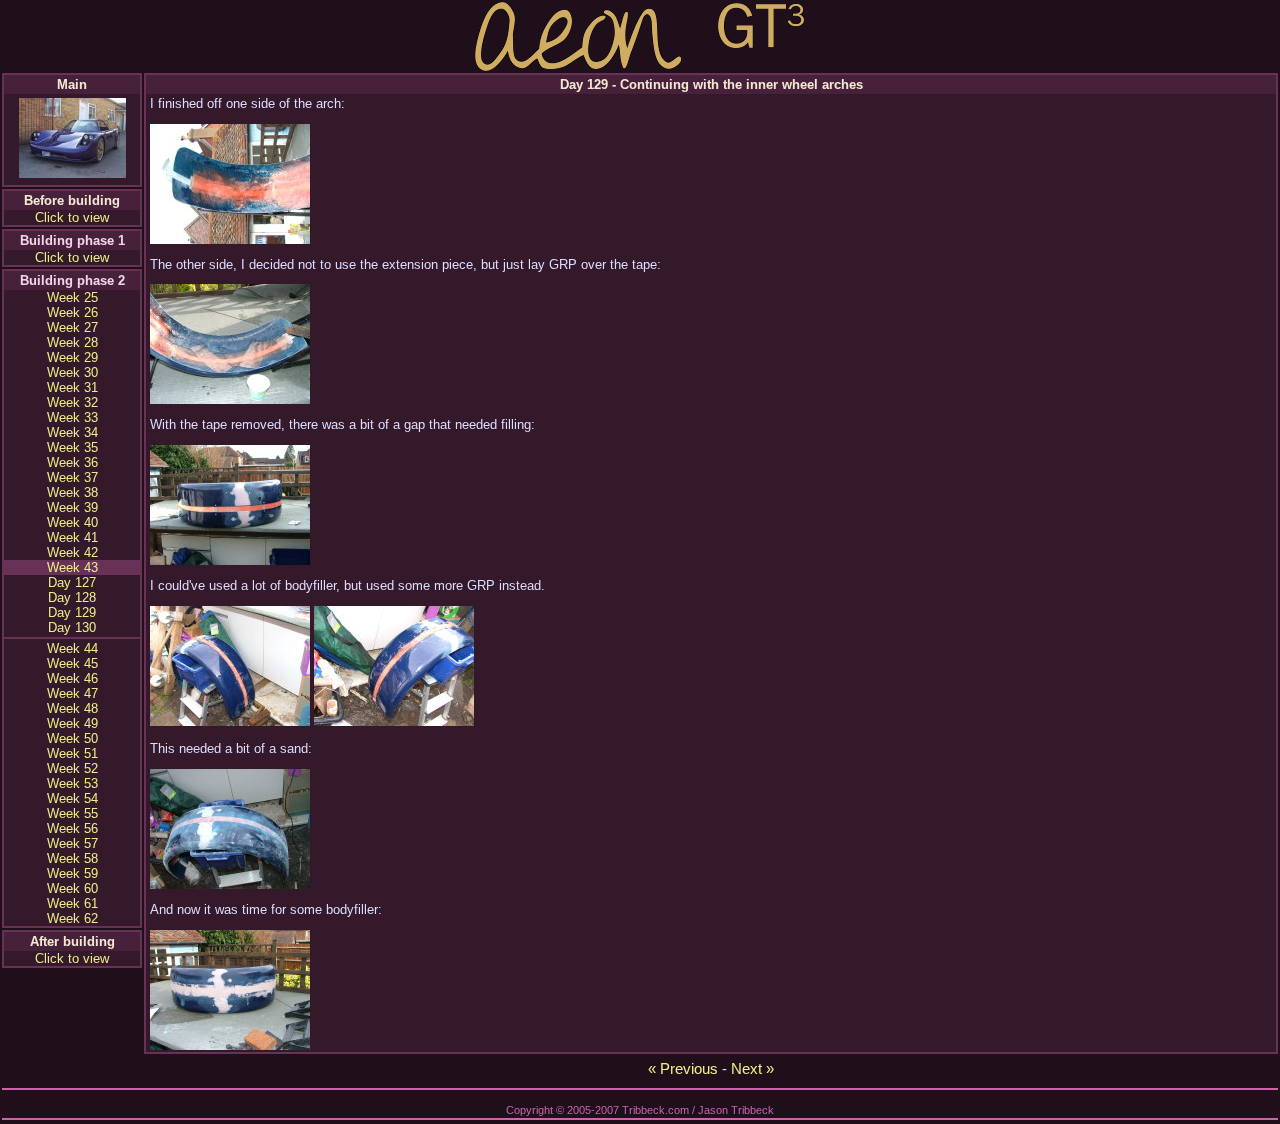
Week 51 (72, 753)
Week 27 (72, 327)
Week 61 (72, 903)
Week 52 (72, 768)
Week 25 (72, 297)
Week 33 (72, 417)
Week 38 (72, 492)
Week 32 (72, 402)
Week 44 (72, 648)
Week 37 (72, 477)
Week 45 (72, 663)
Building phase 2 (72, 280)
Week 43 (72, 567)
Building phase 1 (72, 240)
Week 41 (72, 537)
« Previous (683, 1068)
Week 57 (72, 843)
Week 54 (72, 798)
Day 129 (72, 612)
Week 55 (72, 813)
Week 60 (72, 888)
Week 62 (72, 918)
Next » (752, 1068)
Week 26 (72, 312)
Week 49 (72, 723)
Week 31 (72, 387)
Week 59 (72, 873)
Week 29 (72, 357)
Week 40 (72, 522)
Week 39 (72, 507)
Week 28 (72, 342)
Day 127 (72, 582)
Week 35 (72, 447)
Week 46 (72, 678)
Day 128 (72, 597)
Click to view (72, 217)
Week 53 (72, 783)
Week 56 (72, 828)
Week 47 (72, 693)
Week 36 (72, 462)
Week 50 (72, 738)
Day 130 (72, 627)
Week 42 (72, 552)
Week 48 (72, 708)
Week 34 (72, 432)
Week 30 (72, 372)
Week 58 (72, 858)
